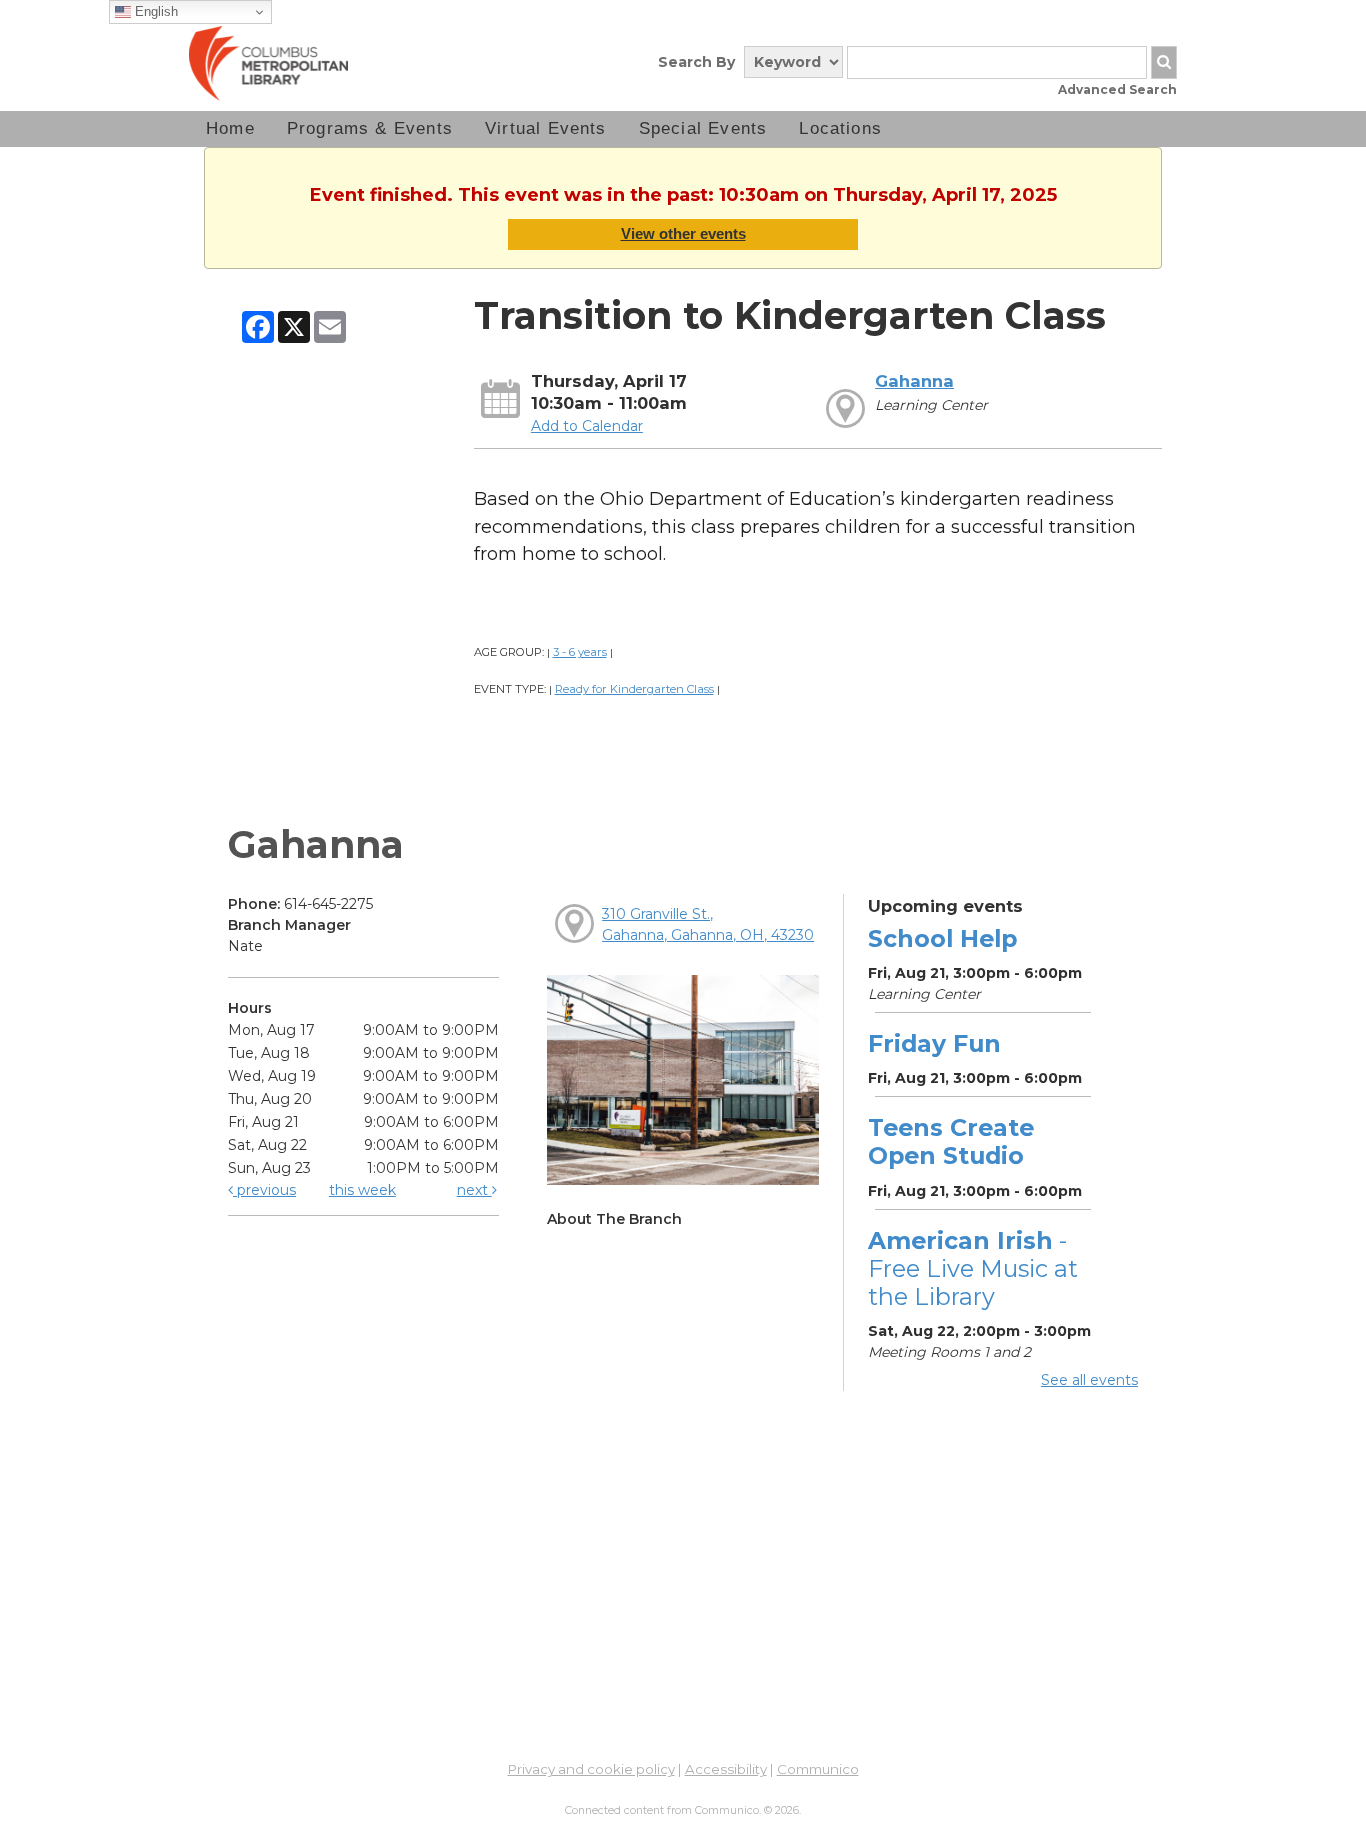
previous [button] (264, 1190)
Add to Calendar (587, 426)
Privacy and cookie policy (591, 1769)
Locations (840, 128)
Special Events (703, 128)
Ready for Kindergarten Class (634, 689)
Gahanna (914, 381)
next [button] (474, 1190)
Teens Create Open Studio (951, 1141)
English (154, 11)
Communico (818, 1769)
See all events (1089, 1380)
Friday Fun (934, 1043)
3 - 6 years (580, 652)
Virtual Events (546, 128)
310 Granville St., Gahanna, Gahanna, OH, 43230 (708, 924)
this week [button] (362, 1190)
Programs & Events (370, 128)
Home (230, 128)
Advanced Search (1117, 89)
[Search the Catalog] (1164, 62)
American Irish (973, 1268)
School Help (942, 938)
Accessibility (726, 1769)
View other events (683, 233)
